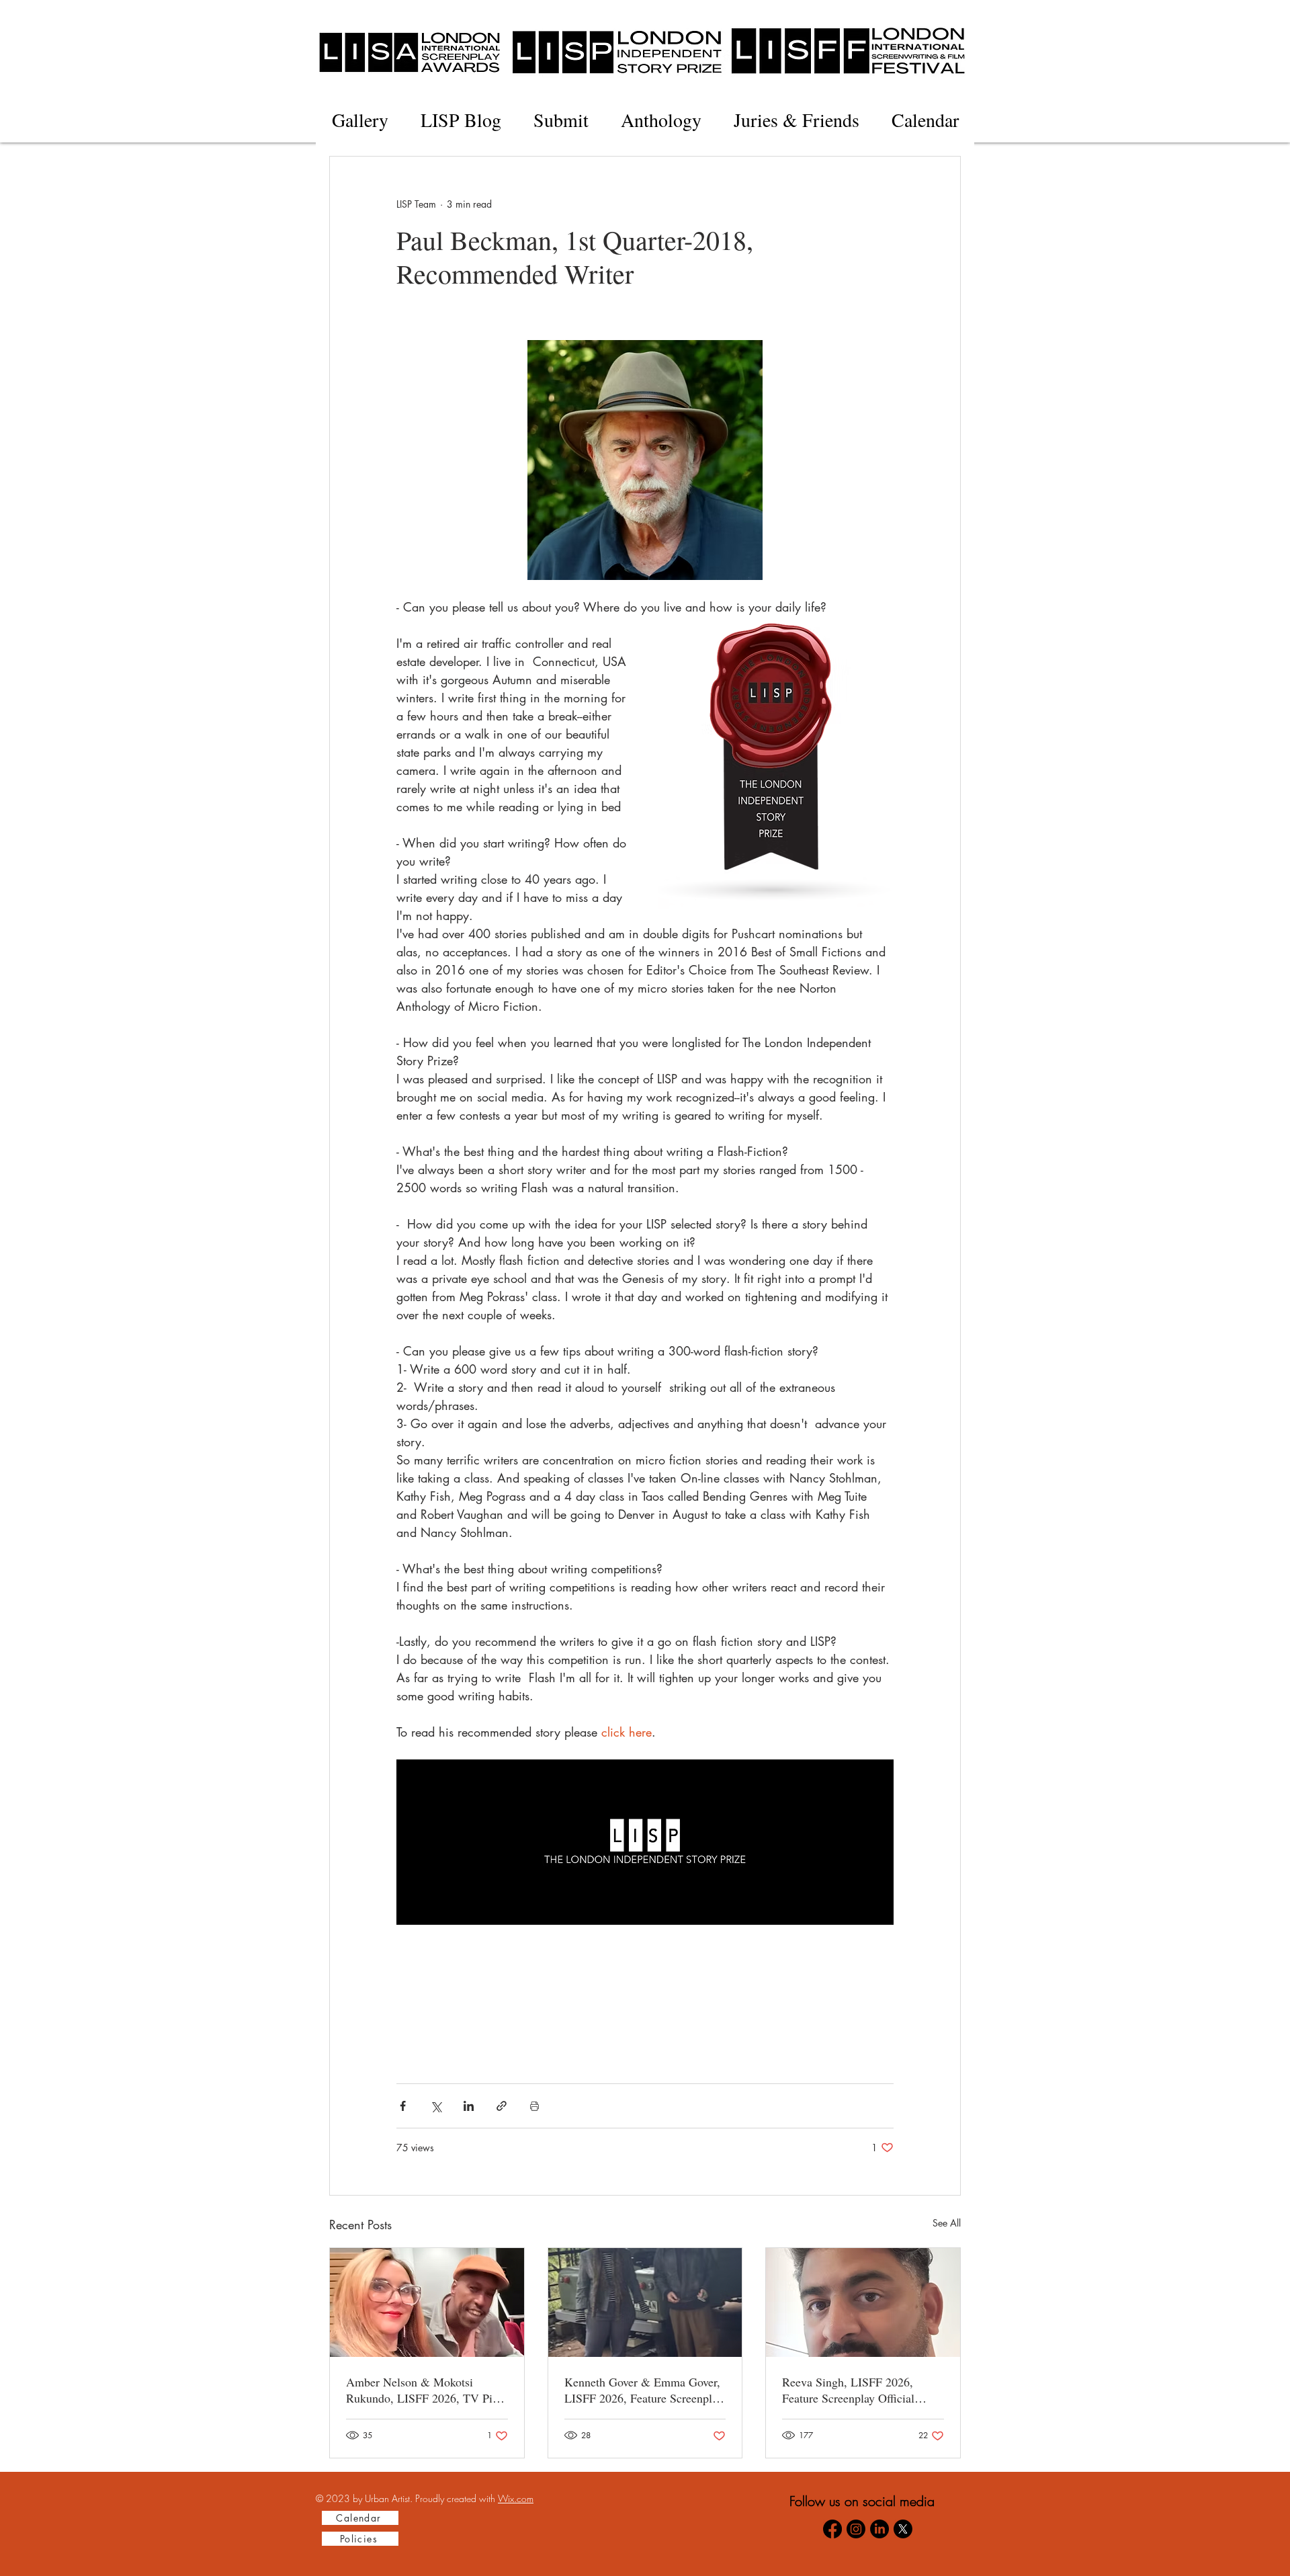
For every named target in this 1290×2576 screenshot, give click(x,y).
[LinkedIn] (879, 2529)
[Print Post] (534, 2106)
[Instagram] (856, 2529)
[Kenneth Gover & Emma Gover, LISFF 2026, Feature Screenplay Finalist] (645, 2302)
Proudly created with (457, 2498)
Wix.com (516, 2498)
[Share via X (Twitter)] (436, 2106)
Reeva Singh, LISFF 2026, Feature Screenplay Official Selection (848, 2390)
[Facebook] (832, 2529)
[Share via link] (502, 2106)
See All (947, 2223)
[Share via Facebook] (403, 2106)
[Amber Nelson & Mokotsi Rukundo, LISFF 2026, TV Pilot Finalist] (427, 2302)
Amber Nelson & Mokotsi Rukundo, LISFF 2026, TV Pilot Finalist (426, 2390)
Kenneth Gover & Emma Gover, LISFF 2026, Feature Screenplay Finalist (644, 2390)
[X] (903, 2529)
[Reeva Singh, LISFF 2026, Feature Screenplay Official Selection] (863, 2302)
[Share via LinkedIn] (469, 2106)
